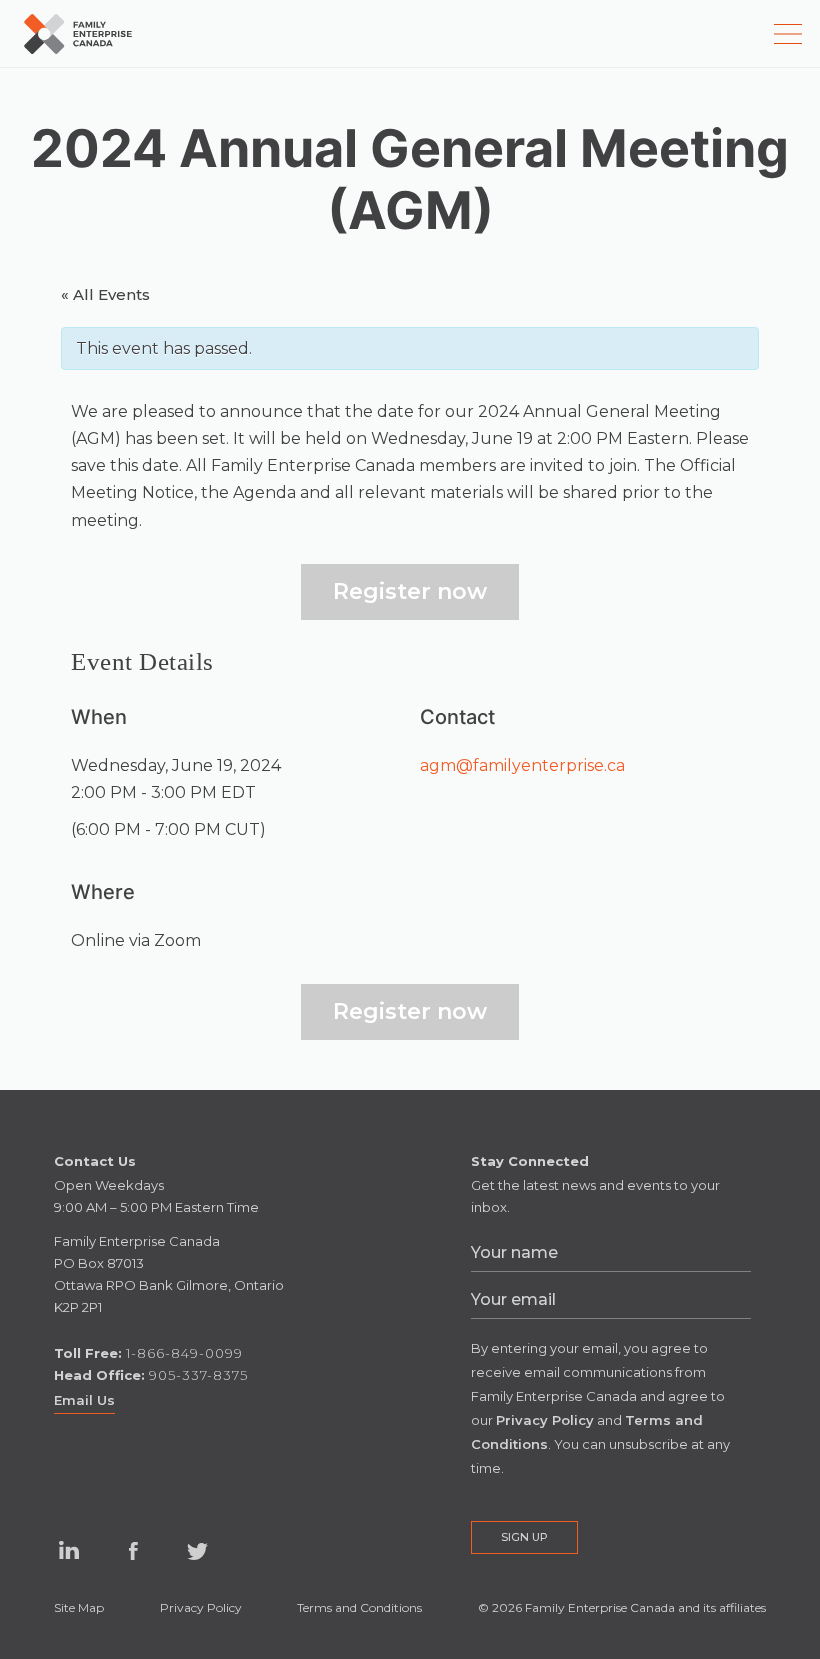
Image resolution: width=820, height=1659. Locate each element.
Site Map (79, 1607)
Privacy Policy (201, 1607)
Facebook (133, 1551)
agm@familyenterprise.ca (522, 765)
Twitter (197, 1551)
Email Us (84, 1400)
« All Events (105, 294)
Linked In (68, 1565)
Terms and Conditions (359, 1607)
